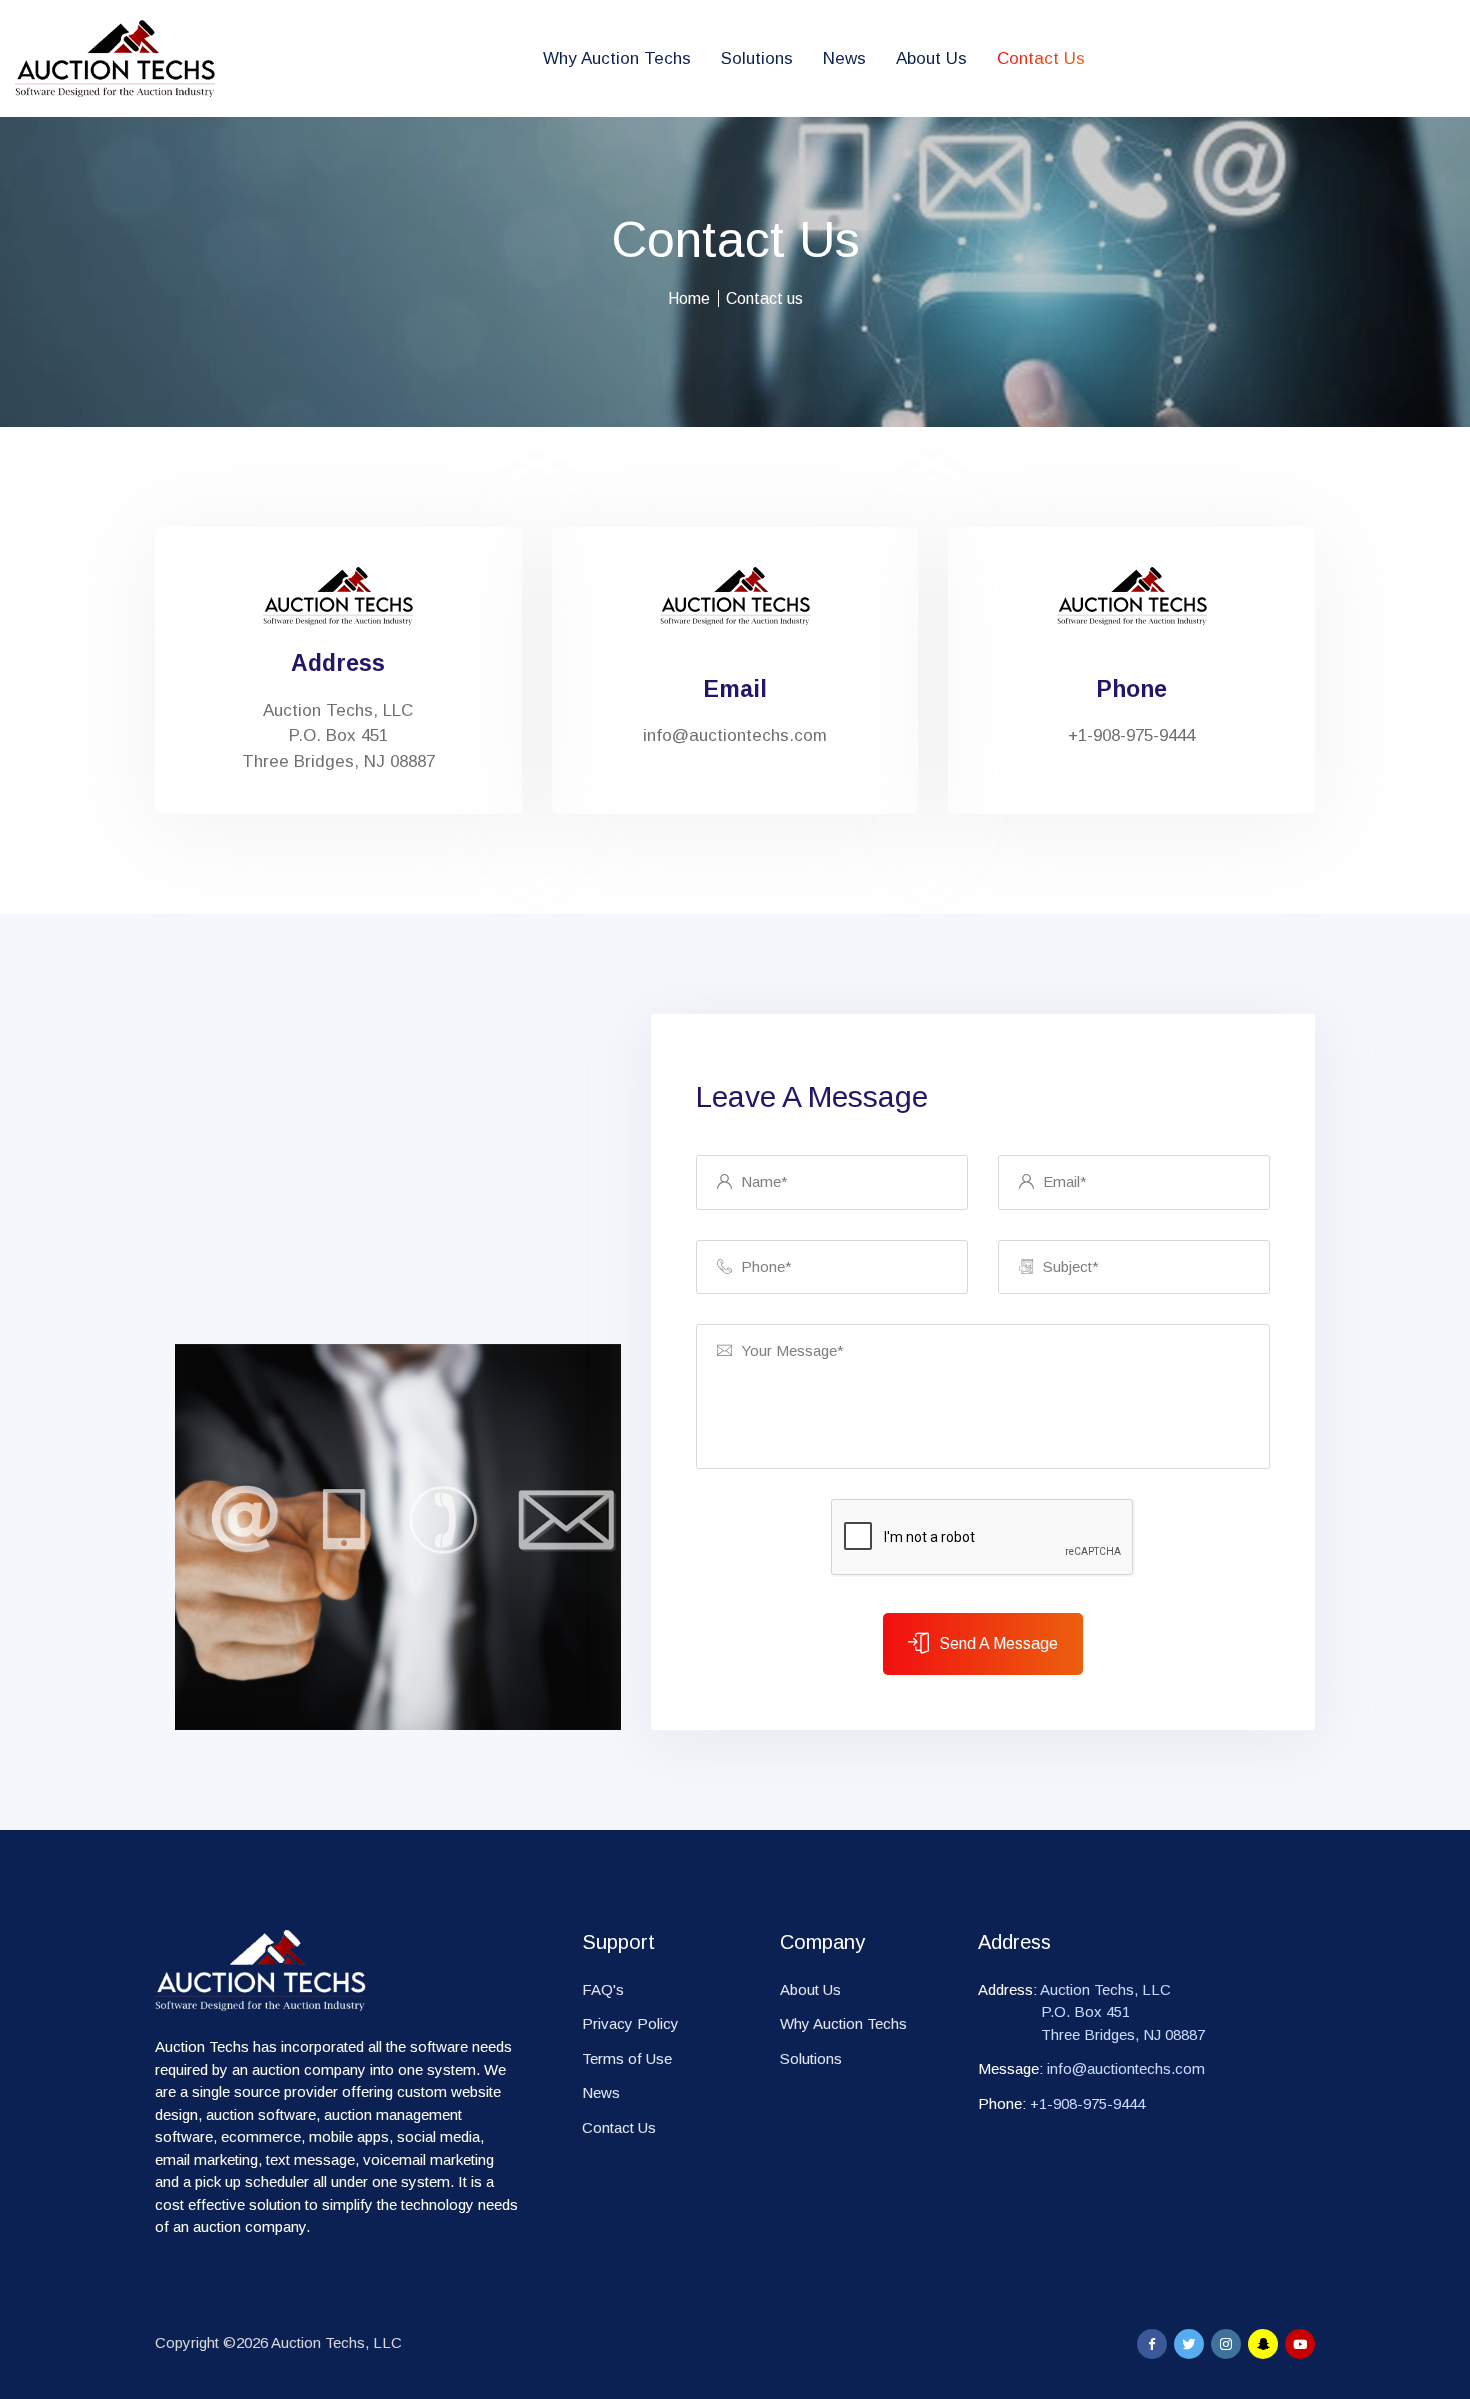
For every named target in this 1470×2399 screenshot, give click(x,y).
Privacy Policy (630, 2023)
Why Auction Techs (617, 58)
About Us (931, 58)
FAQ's (603, 1989)
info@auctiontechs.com (735, 735)
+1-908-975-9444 (1087, 2103)
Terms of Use (627, 2058)
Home (689, 298)
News (844, 58)
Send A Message (998, 1643)
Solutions (757, 58)
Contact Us (1041, 58)
